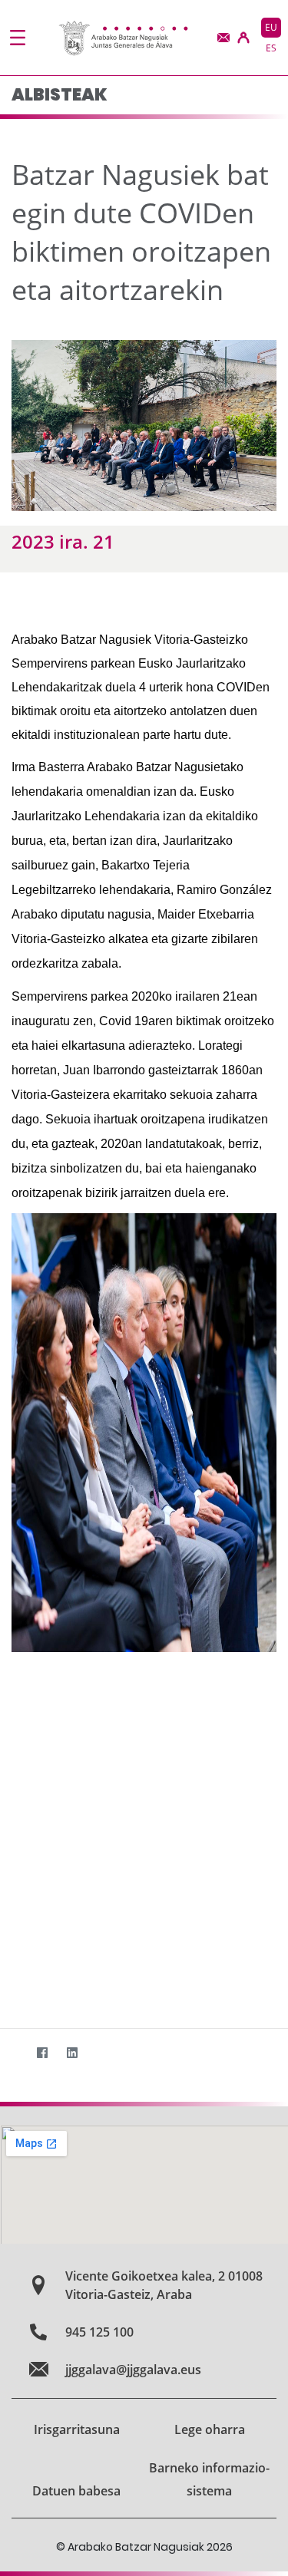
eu (271, 27)
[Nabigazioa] (18, 38)
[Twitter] (12, 2053)
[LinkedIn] (72, 2053)
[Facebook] (42, 2053)
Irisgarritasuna (77, 2429)
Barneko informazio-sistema (209, 2479)
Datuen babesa (76, 2491)
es (271, 48)
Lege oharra (210, 2429)
